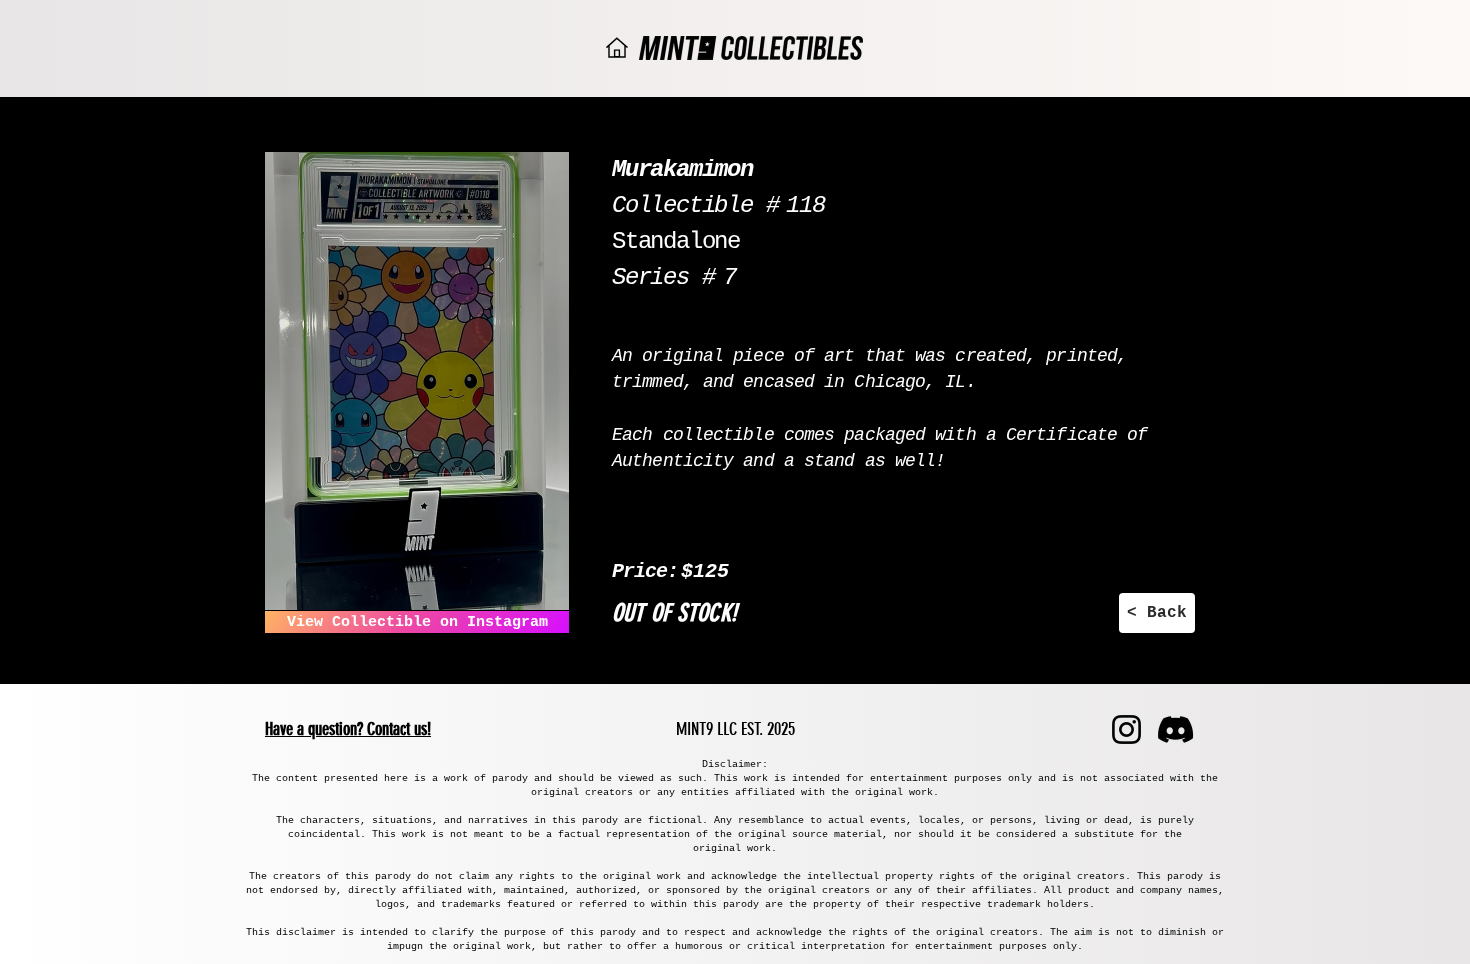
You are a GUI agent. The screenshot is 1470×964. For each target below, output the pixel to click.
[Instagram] (1126, 729)
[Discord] (1175, 729)
